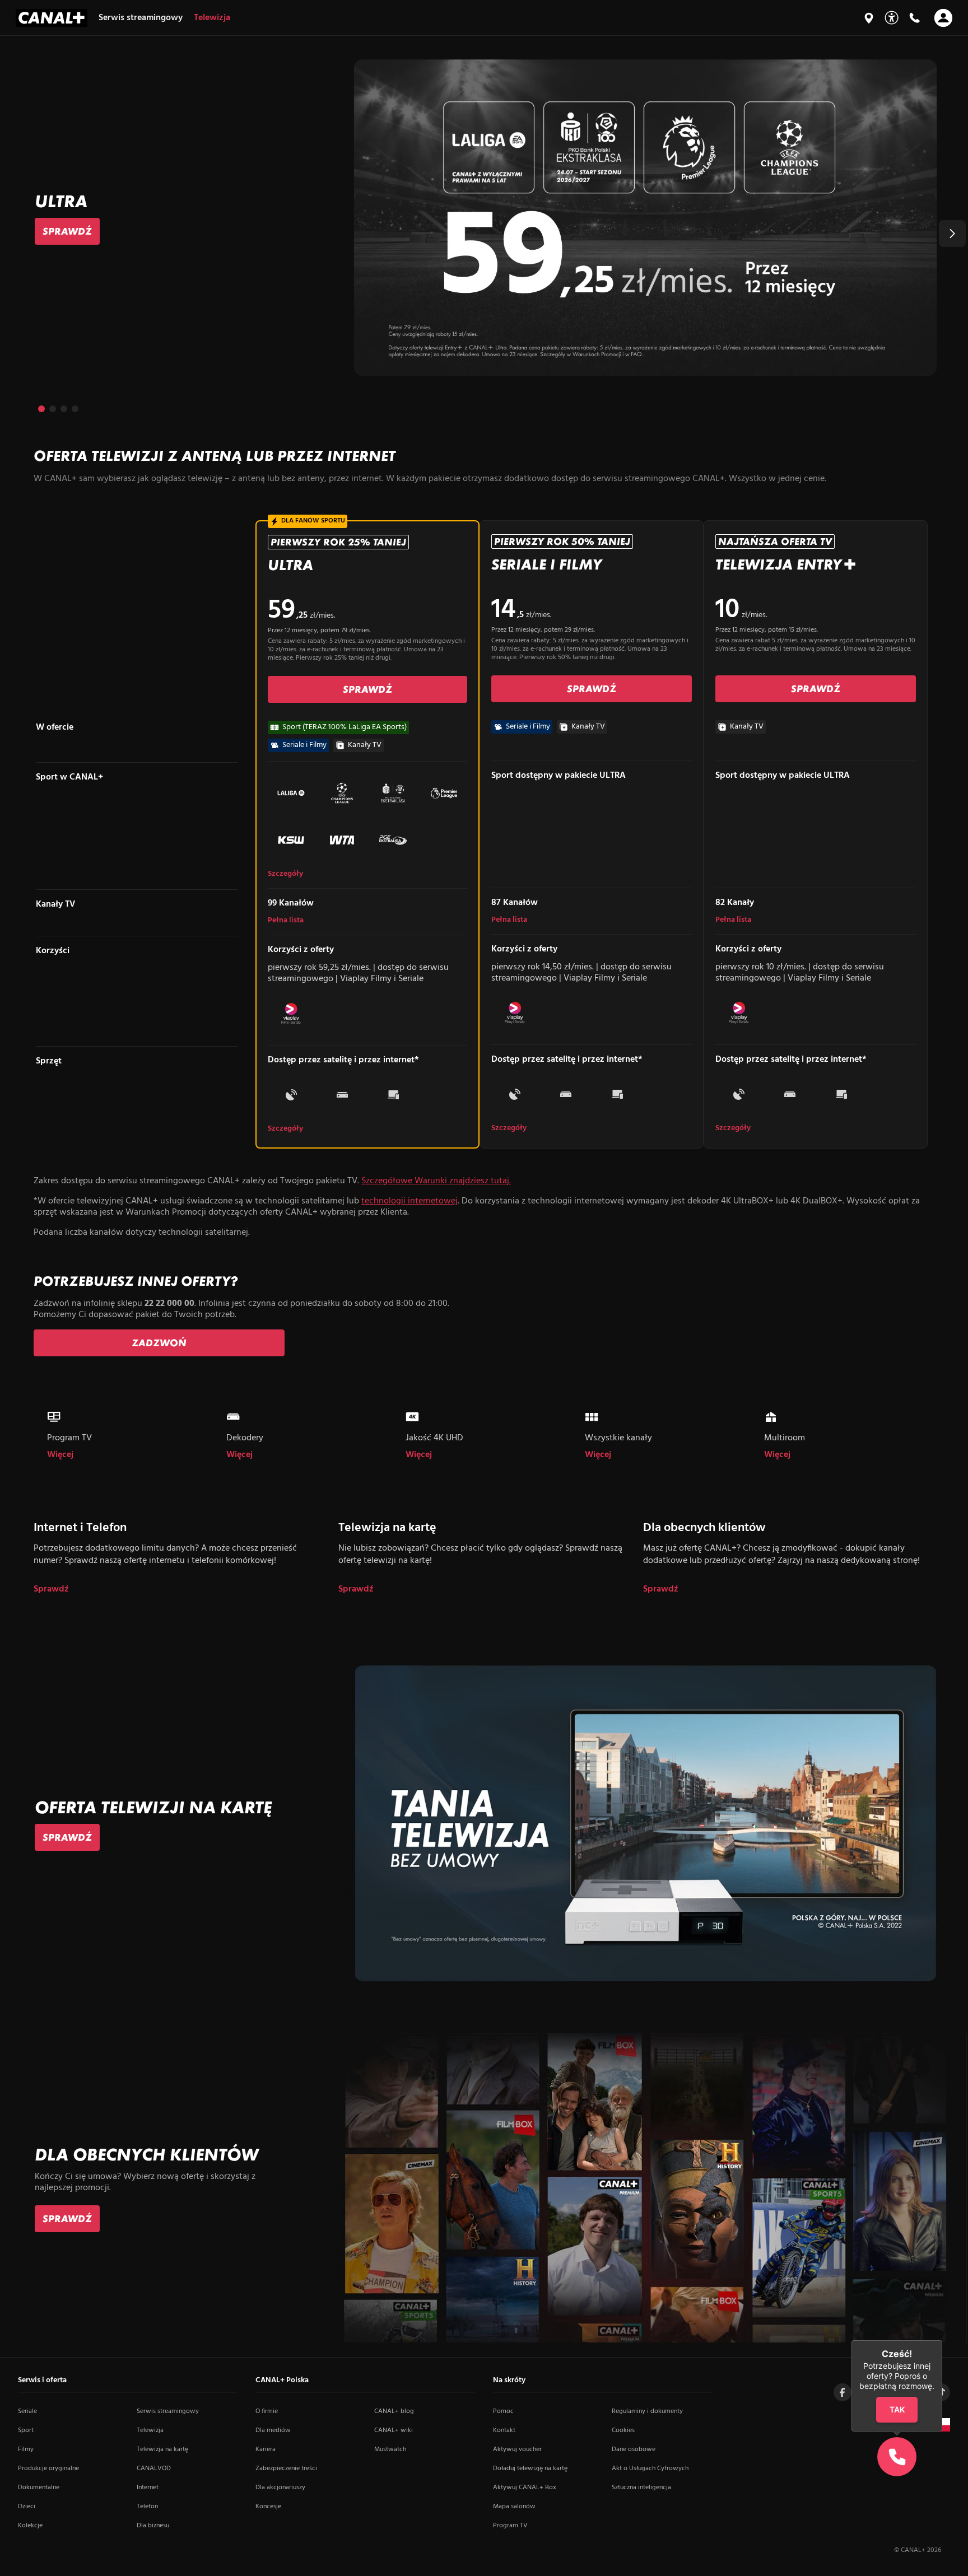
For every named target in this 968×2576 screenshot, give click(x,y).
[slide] (484, 218)
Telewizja (150, 2430)
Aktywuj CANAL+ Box (525, 2488)
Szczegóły (285, 874)
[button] (952, 234)
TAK (897, 2409)
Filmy (26, 2449)
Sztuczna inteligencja (641, 2488)
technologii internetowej (409, 1201)
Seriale (27, 2411)
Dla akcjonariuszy (280, 2488)
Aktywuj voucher (517, 2449)
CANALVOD (154, 2468)
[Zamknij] (942, 2340)
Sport (26, 2430)
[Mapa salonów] (869, 18)
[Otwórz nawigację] (943, 18)
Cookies (623, 2430)
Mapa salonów (514, 2507)
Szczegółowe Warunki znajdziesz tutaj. (436, 1181)
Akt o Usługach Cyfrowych (650, 2468)
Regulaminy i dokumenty (647, 2411)
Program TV (510, 2526)
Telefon (147, 2507)
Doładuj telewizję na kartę (530, 2468)
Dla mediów (273, 2430)
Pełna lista (286, 921)
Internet (148, 2488)
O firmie (267, 2411)
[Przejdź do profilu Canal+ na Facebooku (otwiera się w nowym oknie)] (843, 2392)
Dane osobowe (634, 2449)
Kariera (266, 2449)
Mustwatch (390, 2449)
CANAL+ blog (394, 2411)
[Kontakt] (914, 18)
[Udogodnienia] (892, 18)
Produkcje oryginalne (48, 2468)
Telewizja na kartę (162, 2449)
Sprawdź (51, 1590)
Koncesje (268, 2507)
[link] (67, 231)
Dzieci (27, 2507)
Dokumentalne (39, 2488)
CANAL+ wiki (394, 2430)
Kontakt (504, 2430)
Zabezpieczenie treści (286, 2468)
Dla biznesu (153, 2526)
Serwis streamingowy (168, 2411)
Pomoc (503, 2411)
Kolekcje (30, 2526)
